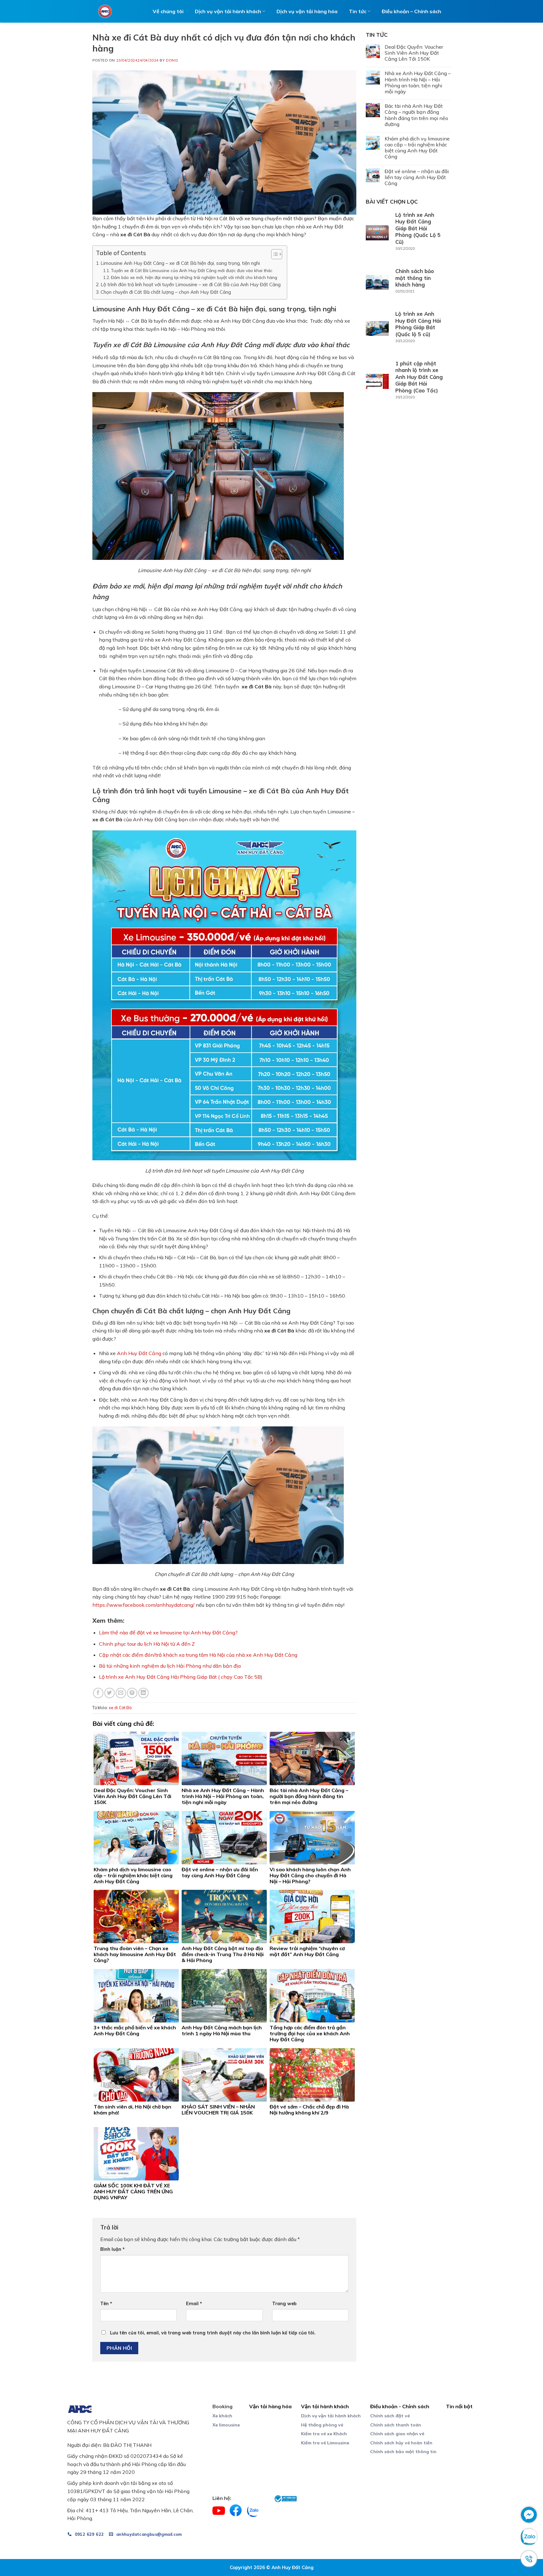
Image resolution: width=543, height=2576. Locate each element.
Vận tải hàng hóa (270, 2406)
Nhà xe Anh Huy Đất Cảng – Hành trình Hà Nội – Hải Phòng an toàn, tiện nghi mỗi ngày (418, 82)
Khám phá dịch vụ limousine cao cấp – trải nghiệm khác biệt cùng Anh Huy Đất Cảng (417, 148)
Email (194, 2304)
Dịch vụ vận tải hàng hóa (307, 11)
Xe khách (222, 2416)
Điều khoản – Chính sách (411, 11)
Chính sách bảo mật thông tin (403, 2452)
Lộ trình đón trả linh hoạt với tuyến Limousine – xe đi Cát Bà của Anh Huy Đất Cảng (191, 284)
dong (172, 60)
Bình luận (112, 2249)
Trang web (284, 2304)
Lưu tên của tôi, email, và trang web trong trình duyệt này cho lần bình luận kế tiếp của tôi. (213, 2333)
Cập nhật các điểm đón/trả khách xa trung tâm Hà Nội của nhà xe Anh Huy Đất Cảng (198, 1655)
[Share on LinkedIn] (143, 1693)
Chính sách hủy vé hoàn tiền (401, 2443)
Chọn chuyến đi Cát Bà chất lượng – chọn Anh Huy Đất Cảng (166, 292)
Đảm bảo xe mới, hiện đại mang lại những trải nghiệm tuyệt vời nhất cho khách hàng (194, 277)
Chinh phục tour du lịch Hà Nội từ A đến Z (147, 1644)
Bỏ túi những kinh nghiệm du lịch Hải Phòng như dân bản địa (170, 1666)
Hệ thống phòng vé (322, 2425)
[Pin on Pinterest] (132, 1693)
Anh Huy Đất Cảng (139, 1353)
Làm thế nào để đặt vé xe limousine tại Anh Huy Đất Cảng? (168, 1633)
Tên (106, 2304)
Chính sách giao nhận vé (397, 2434)
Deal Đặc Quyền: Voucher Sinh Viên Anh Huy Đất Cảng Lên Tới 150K (414, 53)
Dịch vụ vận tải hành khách (331, 2416)
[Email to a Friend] (121, 1693)
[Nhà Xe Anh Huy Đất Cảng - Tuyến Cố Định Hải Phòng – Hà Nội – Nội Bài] (105, 11)
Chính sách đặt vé (390, 2416)
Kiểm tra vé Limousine (325, 2443)
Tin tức (358, 11)
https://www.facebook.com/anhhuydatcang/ (143, 1605)
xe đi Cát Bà (120, 1708)
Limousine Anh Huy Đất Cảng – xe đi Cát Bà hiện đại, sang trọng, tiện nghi (180, 263)
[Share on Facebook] (98, 1693)
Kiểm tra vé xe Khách (324, 2434)
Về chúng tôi (168, 11)
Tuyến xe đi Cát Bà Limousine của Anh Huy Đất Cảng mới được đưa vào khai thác (192, 270)
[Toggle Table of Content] (274, 254)
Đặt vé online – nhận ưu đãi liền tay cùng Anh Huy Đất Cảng (417, 177)
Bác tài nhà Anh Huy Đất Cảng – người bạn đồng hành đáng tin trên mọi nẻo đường (416, 115)
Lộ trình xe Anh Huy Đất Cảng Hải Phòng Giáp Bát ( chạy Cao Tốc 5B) (181, 1677)
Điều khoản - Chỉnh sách (400, 2406)
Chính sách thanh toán (396, 2425)
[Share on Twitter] (110, 1693)
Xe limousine (226, 2425)
